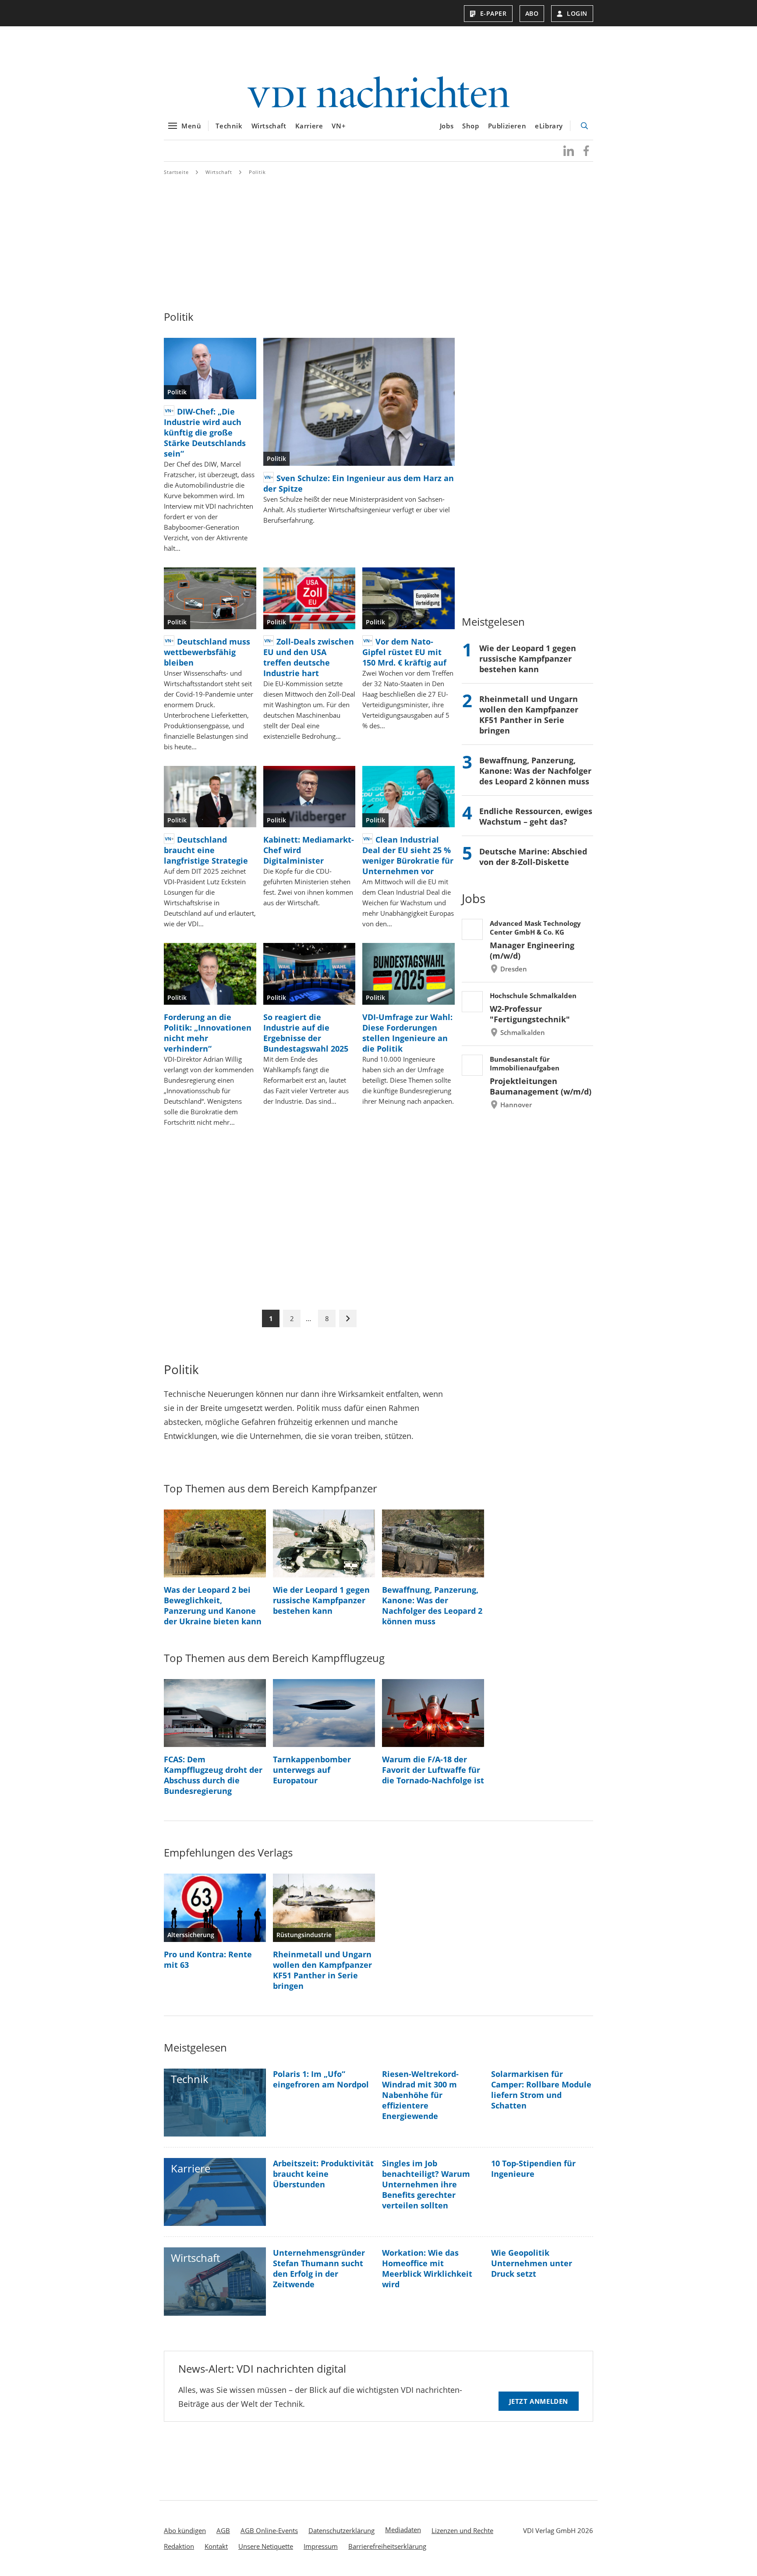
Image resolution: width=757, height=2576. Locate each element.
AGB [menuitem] (223, 2530)
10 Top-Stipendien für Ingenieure (533, 2169)
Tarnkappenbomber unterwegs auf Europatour (312, 1770)
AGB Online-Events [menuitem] (269, 2530)
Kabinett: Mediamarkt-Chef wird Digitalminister (309, 850)
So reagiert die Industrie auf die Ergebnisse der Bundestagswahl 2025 (306, 1033)
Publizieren (507, 126)
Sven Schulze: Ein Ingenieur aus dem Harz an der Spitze (359, 483)
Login (577, 13)
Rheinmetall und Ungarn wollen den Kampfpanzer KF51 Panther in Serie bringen (529, 715)
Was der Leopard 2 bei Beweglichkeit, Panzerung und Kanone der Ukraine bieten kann (213, 1605)
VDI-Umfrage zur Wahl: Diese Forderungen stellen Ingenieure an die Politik (407, 1033)
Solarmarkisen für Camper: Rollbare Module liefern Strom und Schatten (541, 2090)
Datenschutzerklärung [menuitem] (341, 2530)
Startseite (176, 172)
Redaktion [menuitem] (179, 2546)
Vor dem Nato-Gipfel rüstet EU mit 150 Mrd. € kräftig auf (404, 652)
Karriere (309, 126)
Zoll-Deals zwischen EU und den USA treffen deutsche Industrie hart (309, 657)
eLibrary (549, 126)
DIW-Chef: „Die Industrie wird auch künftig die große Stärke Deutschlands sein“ (205, 432)
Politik (257, 172)
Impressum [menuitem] (321, 2546)
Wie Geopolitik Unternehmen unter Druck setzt (532, 2263)
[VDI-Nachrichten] (378, 93)
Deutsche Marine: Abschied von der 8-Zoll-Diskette (533, 857)
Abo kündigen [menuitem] (185, 2530)
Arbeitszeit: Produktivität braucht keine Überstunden (323, 2174)
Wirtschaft (269, 126)
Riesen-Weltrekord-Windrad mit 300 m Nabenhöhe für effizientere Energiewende (420, 2095)
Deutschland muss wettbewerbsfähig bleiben (207, 652)
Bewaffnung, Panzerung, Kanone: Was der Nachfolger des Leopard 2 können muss (535, 771)
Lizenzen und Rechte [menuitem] (462, 2530)
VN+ (339, 126)
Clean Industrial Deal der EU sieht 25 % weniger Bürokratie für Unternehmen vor (408, 855)
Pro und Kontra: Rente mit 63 (208, 1959)
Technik (229, 126)
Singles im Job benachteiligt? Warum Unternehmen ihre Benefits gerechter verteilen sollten (426, 2184)
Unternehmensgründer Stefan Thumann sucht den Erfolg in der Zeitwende (319, 2268)
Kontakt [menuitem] (216, 2546)
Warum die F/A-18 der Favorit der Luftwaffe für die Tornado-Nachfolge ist (433, 1770)
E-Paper (493, 13)
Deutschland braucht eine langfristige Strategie (206, 850)
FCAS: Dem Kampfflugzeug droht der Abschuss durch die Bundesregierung (213, 1775)
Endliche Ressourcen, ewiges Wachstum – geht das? (536, 816)
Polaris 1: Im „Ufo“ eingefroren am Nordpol (321, 2079)
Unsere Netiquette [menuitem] (266, 2546)
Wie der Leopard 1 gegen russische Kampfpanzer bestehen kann (528, 659)
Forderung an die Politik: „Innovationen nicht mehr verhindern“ (208, 1033)
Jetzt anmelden (539, 2401)
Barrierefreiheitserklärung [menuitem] (387, 2546)
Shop (470, 126)
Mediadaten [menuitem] (403, 2530)
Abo (532, 13)
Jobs (447, 126)
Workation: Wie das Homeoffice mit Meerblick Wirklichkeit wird (427, 2268)
